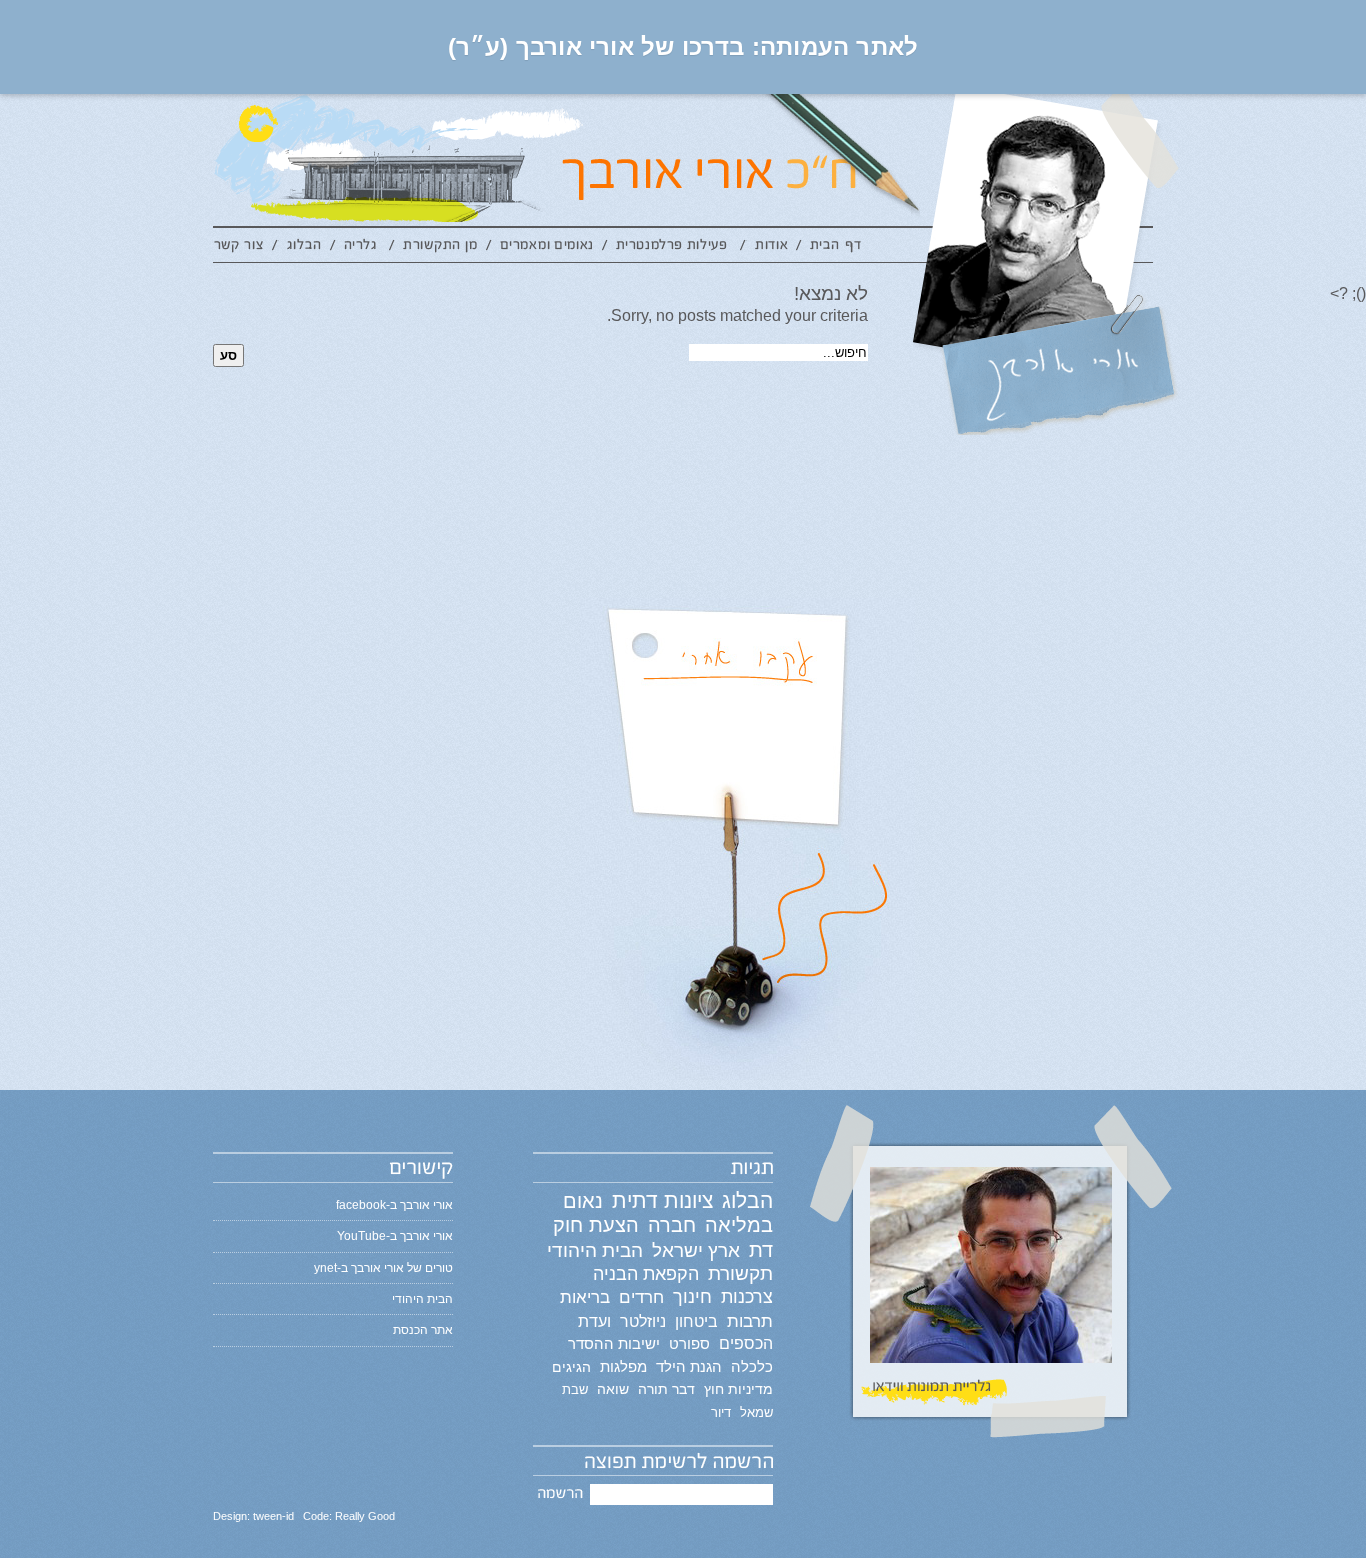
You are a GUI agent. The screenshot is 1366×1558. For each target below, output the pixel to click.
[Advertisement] (634, 391)
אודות (771, 248)
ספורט (689, 1343)
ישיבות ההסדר (614, 1344)
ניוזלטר (643, 1321)
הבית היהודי (595, 1250)
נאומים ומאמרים (547, 248)
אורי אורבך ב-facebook (394, 1205)
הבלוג (304, 248)
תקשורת (740, 1273)
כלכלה (752, 1367)
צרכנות (747, 1297)
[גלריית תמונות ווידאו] (990, 1281)
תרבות (750, 1321)
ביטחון (696, 1321)
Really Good (365, 1516)
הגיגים (571, 1367)
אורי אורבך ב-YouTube (395, 1236)
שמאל (756, 1412)
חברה (672, 1225)
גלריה (362, 248)
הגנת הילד (689, 1367)
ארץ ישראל (696, 1250)
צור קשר (242, 248)
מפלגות (623, 1367)
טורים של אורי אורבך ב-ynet (383, 1268)
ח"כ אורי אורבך (801, 160)
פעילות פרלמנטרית (674, 248)
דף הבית (836, 248)
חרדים (641, 1297)
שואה (613, 1389)
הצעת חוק (596, 1225)
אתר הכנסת (423, 1330)
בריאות (585, 1297)
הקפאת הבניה (646, 1274)
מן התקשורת (440, 248)
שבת (575, 1389)
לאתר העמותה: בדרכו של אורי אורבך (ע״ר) (683, 46)
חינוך (692, 1297)
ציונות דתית (662, 1200)
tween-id (273, 1516)
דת (761, 1250)
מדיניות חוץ (738, 1389)
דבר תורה (666, 1389)
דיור (721, 1412)
